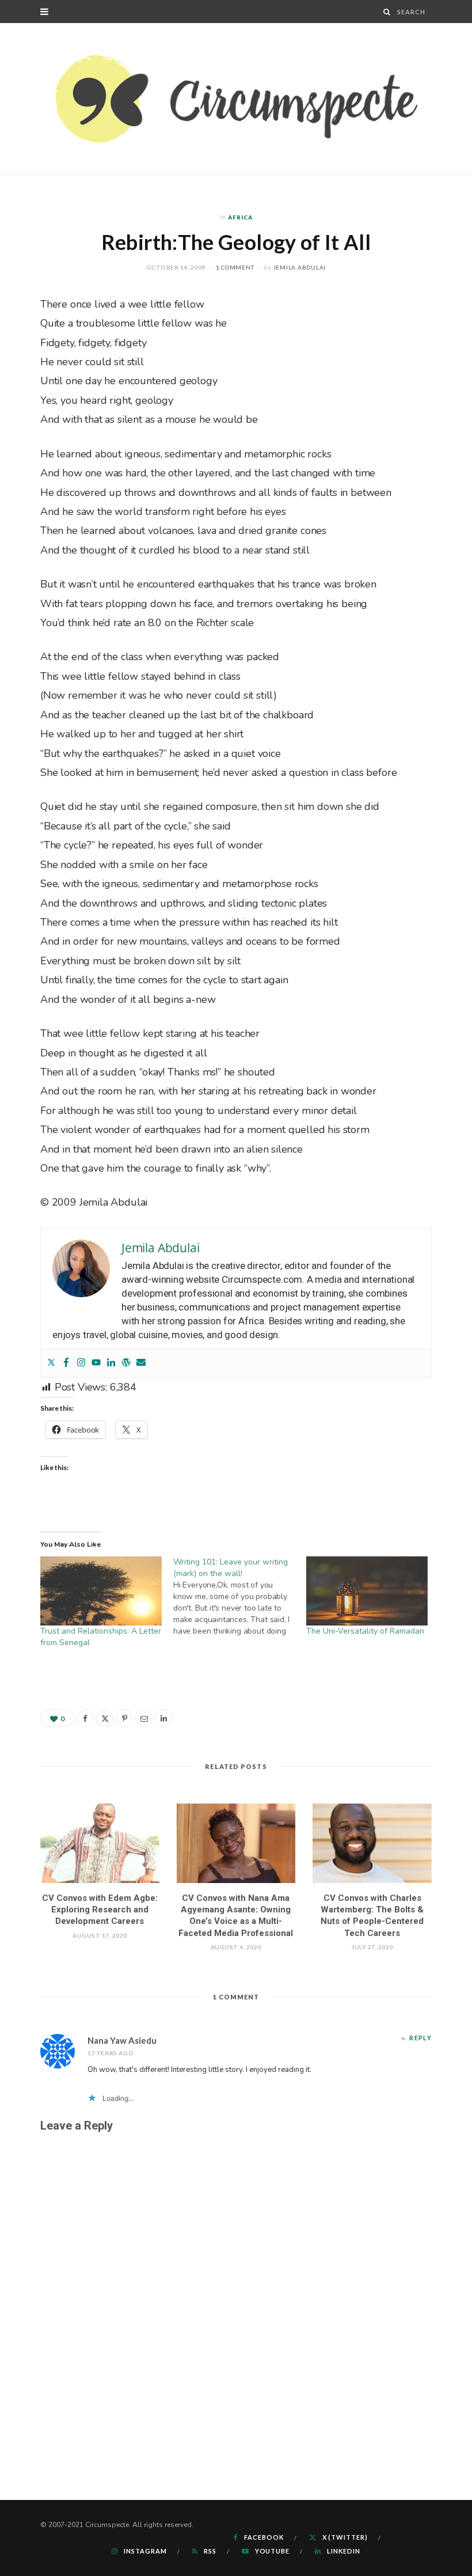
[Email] (144, 1718)
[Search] (387, 12)
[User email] (141, 1363)
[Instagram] (81, 1363)
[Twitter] (51, 1363)
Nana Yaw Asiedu (122, 2040)
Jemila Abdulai (300, 267)
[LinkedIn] (163, 1718)
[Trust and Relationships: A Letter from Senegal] (101, 1591)
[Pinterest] (124, 1718)
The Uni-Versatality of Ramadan (365, 1631)
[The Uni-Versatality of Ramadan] (367, 1591)
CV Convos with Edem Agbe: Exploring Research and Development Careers (100, 1910)
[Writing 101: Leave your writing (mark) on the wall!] (240, 1597)
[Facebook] (66, 1363)
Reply (420, 2038)
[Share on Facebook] (85, 1718)
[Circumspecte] (236, 99)
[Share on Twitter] (105, 1718)
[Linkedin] (111, 1363)
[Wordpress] (126, 1363)
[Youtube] (96, 1363)
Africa (240, 217)
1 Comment (235, 267)
